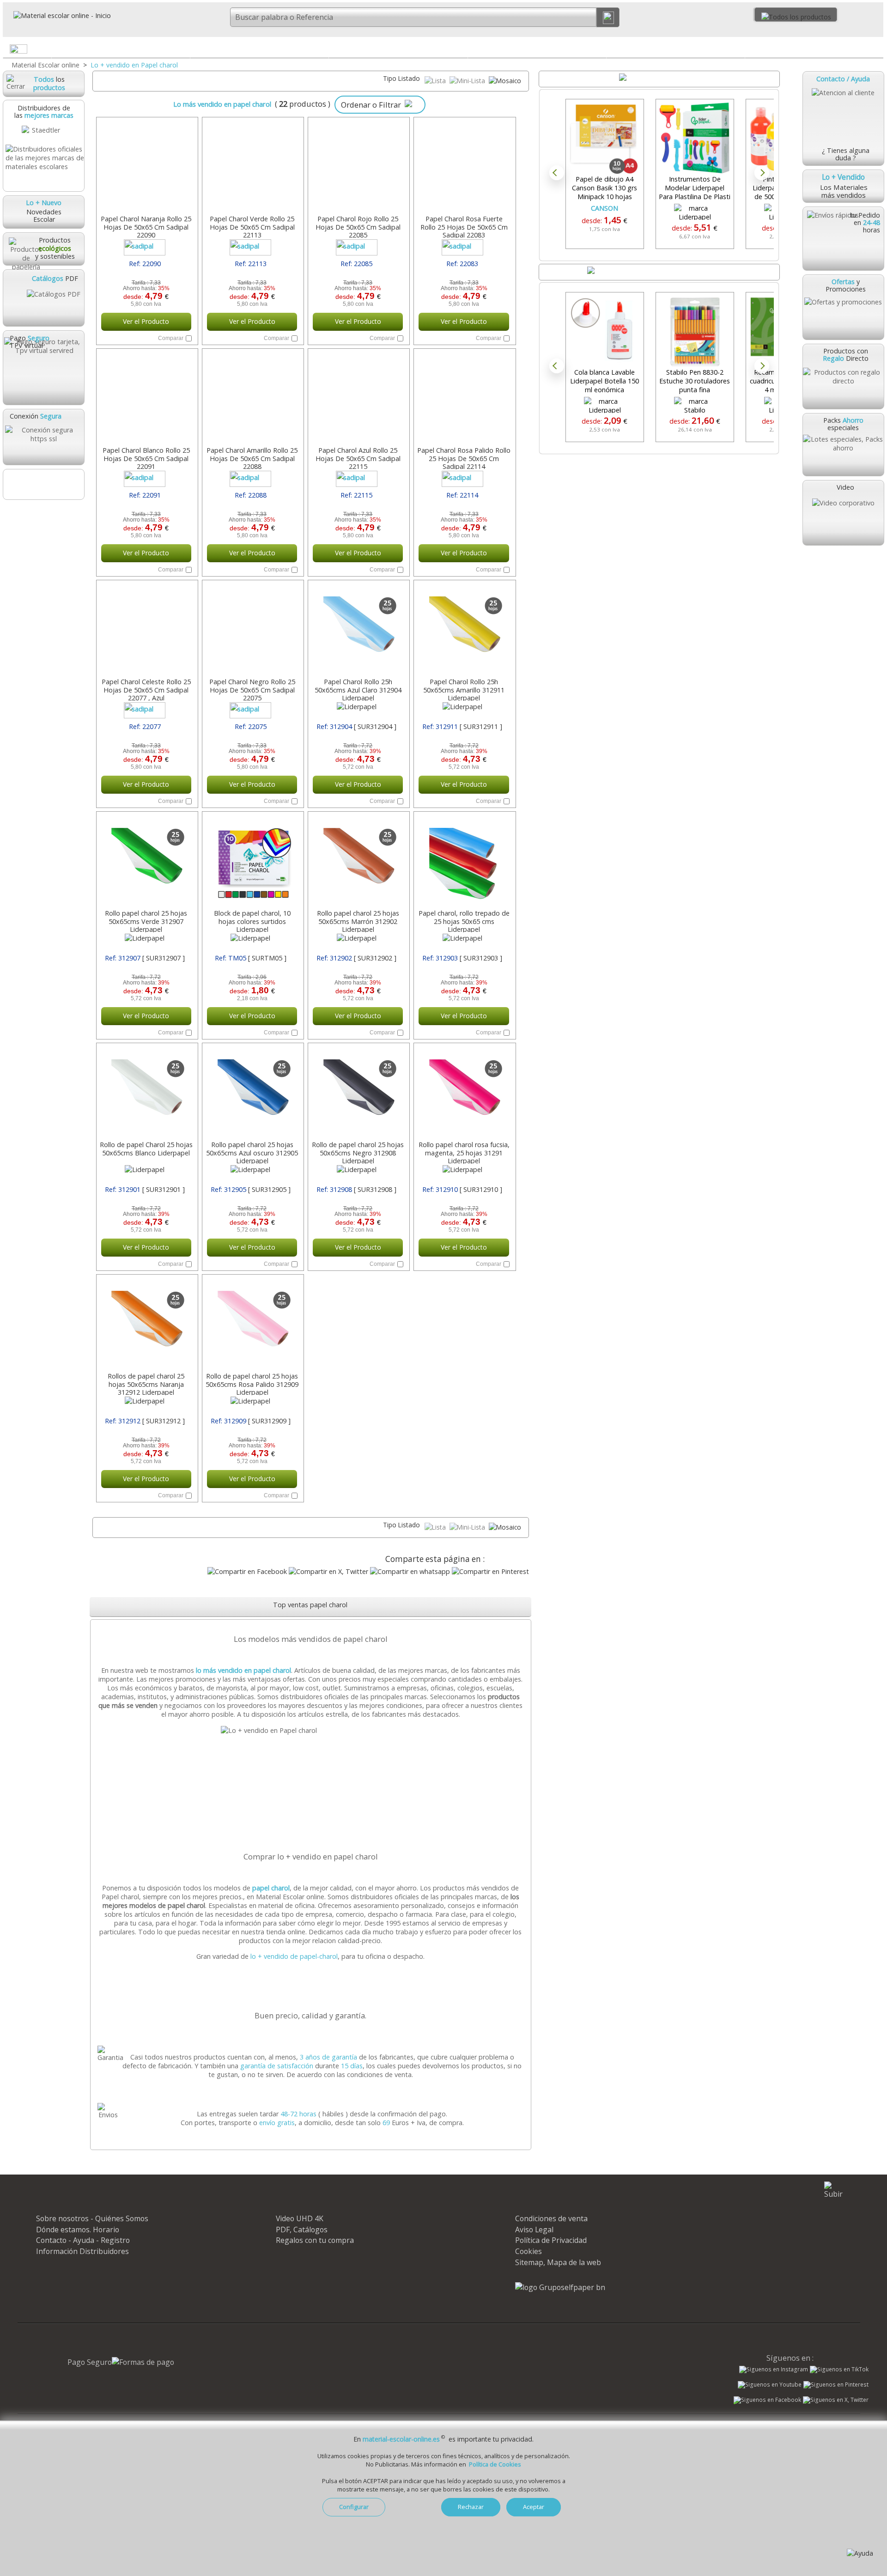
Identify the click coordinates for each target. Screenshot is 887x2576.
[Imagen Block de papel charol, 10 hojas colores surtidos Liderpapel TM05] (252, 861)
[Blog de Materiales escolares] (43, 484)
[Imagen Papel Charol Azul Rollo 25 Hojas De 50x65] (358, 398)
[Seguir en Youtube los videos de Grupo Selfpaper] (770, 2385)
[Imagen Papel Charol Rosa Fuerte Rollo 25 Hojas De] (464, 167)
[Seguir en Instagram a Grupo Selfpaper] (774, 2369)
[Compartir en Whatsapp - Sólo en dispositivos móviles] (410, 1571)
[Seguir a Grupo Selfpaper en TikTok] (839, 2369)
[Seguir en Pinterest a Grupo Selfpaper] (836, 2385)
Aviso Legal (534, 2230)
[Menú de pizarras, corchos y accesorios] (737, 51)
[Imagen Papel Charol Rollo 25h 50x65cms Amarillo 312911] (464, 630)
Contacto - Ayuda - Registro (83, 2240)
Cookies (529, 2251)
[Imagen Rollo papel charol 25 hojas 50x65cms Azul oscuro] (252, 1093)
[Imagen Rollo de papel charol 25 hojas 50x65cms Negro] (358, 1093)
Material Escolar (121, 49)
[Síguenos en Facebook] (767, 2401)
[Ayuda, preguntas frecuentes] (860, 2553)
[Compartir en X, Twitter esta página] (328, 1571)
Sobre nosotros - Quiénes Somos (92, 2218)
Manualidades (814, 49)
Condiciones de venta (551, 2218)
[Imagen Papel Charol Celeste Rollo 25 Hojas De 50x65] (146, 630)
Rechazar (471, 2507)
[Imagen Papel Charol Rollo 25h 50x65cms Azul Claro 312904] (358, 630)
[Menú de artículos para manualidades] (876, 51)
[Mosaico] (505, 81)
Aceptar (534, 2507)
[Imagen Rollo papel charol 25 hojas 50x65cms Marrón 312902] (358, 861)
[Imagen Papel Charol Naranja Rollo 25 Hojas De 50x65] (146, 167)
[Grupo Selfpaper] (560, 2287)
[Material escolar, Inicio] (57, 15)
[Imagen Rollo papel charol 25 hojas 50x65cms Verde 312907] (146, 861)
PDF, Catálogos (302, 2230)
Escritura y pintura (537, 49)
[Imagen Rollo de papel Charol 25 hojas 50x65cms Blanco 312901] (146, 1093)
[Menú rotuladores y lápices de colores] (599, 51)
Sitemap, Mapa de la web (558, 2262)
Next (762, 173)
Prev (557, 173)
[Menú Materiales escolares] (182, 51)
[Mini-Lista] (468, 81)
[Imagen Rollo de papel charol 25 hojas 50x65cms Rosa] (252, 1324)
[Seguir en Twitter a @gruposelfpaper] (836, 2400)
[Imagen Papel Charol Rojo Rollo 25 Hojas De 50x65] (358, 167)
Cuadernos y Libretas (259, 49)
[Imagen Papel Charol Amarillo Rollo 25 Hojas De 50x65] (252, 398)
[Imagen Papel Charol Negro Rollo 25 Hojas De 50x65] (252, 630)
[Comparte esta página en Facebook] (247, 1571)
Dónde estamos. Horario (78, 2230)
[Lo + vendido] (312, 1730)
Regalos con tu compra (315, 2240)
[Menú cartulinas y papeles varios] (460, 51)
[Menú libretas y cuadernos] (321, 51)
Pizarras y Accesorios (676, 49)
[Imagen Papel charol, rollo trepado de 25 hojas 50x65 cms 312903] (464, 861)
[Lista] (436, 81)
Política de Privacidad (551, 2240)
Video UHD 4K (300, 2218)
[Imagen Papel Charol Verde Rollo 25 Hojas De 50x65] (252, 167)
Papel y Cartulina (398, 49)
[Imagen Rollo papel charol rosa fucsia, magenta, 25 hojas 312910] (464, 1093)
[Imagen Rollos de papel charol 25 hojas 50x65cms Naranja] (146, 1324)
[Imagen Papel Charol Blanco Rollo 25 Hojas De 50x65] (146, 398)
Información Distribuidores (82, 2251)
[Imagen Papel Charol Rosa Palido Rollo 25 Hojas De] (464, 398)
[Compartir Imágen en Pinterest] (490, 1571)
